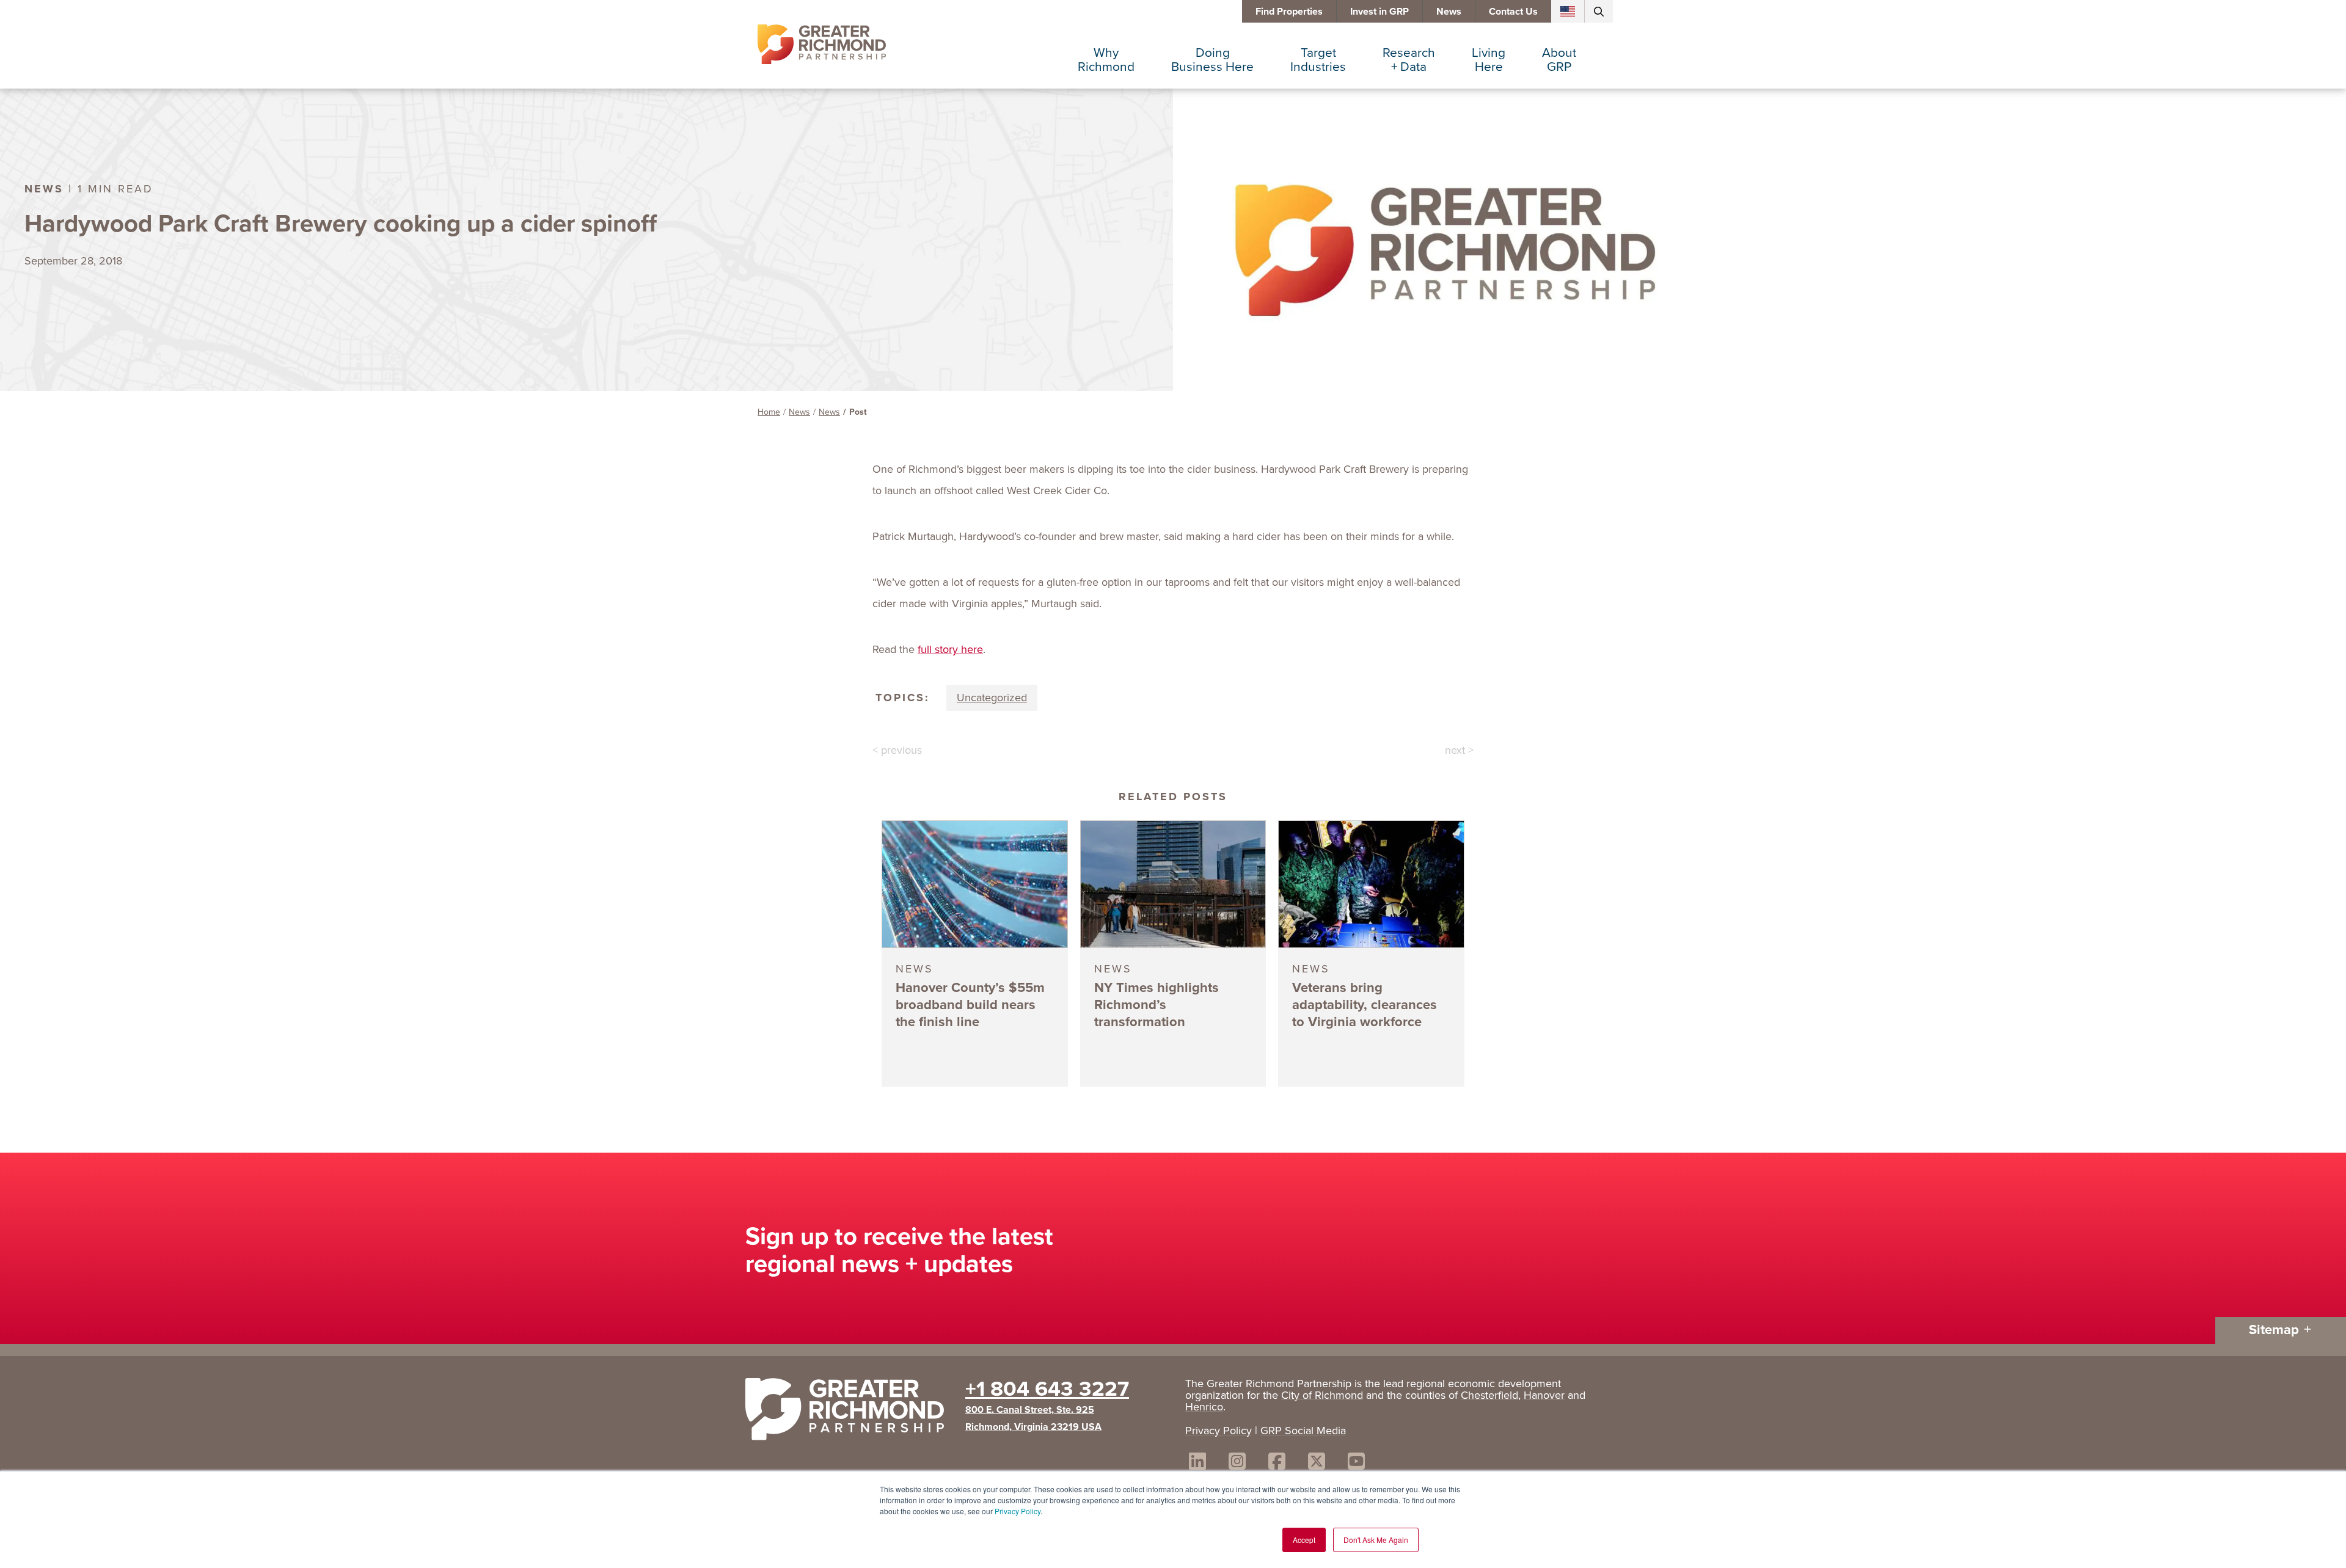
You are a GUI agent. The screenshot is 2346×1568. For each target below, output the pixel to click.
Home (769, 412)
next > (1459, 750)
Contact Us (1513, 11)
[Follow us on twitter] (1317, 1463)
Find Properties (1289, 11)
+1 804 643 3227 (1047, 1388)
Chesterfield (1489, 1395)
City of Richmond (1322, 1395)
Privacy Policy (1018, 1511)
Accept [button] (1304, 1540)
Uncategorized (992, 698)
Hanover (1544, 1395)
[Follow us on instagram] (1237, 1463)
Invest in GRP (1379, 11)
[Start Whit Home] (849, 1412)
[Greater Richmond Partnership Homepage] (822, 45)
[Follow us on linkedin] (1197, 1463)
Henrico (1204, 1407)
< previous (897, 750)
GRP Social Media (1303, 1431)
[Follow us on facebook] (1277, 1463)
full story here (950, 649)
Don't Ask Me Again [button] (1376, 1540)
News (1449, 11)
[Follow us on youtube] (1356, 1463)
